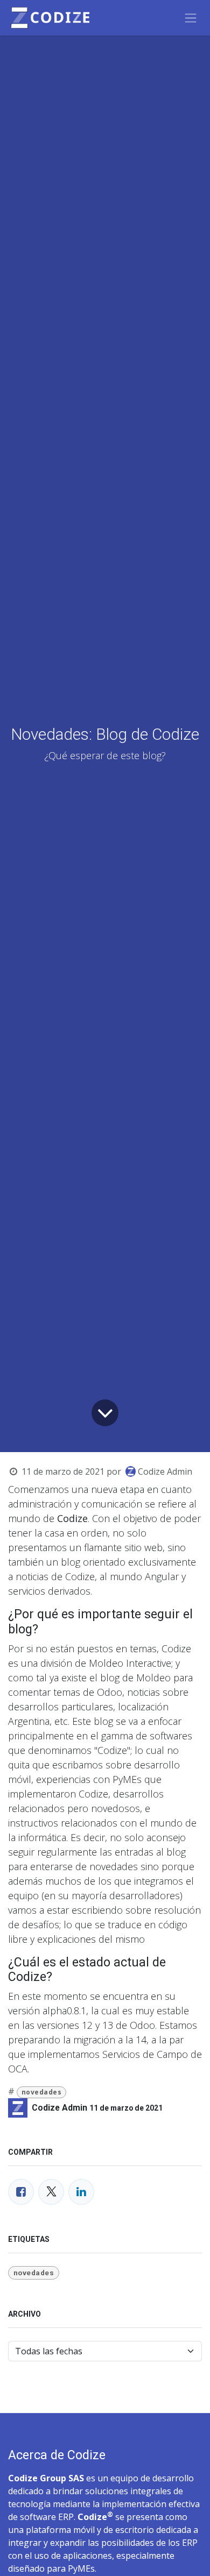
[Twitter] (51, 2192)
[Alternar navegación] (191, 18)
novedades (42, 2092)
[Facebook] (21, 2192)
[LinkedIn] (81, 2192)
